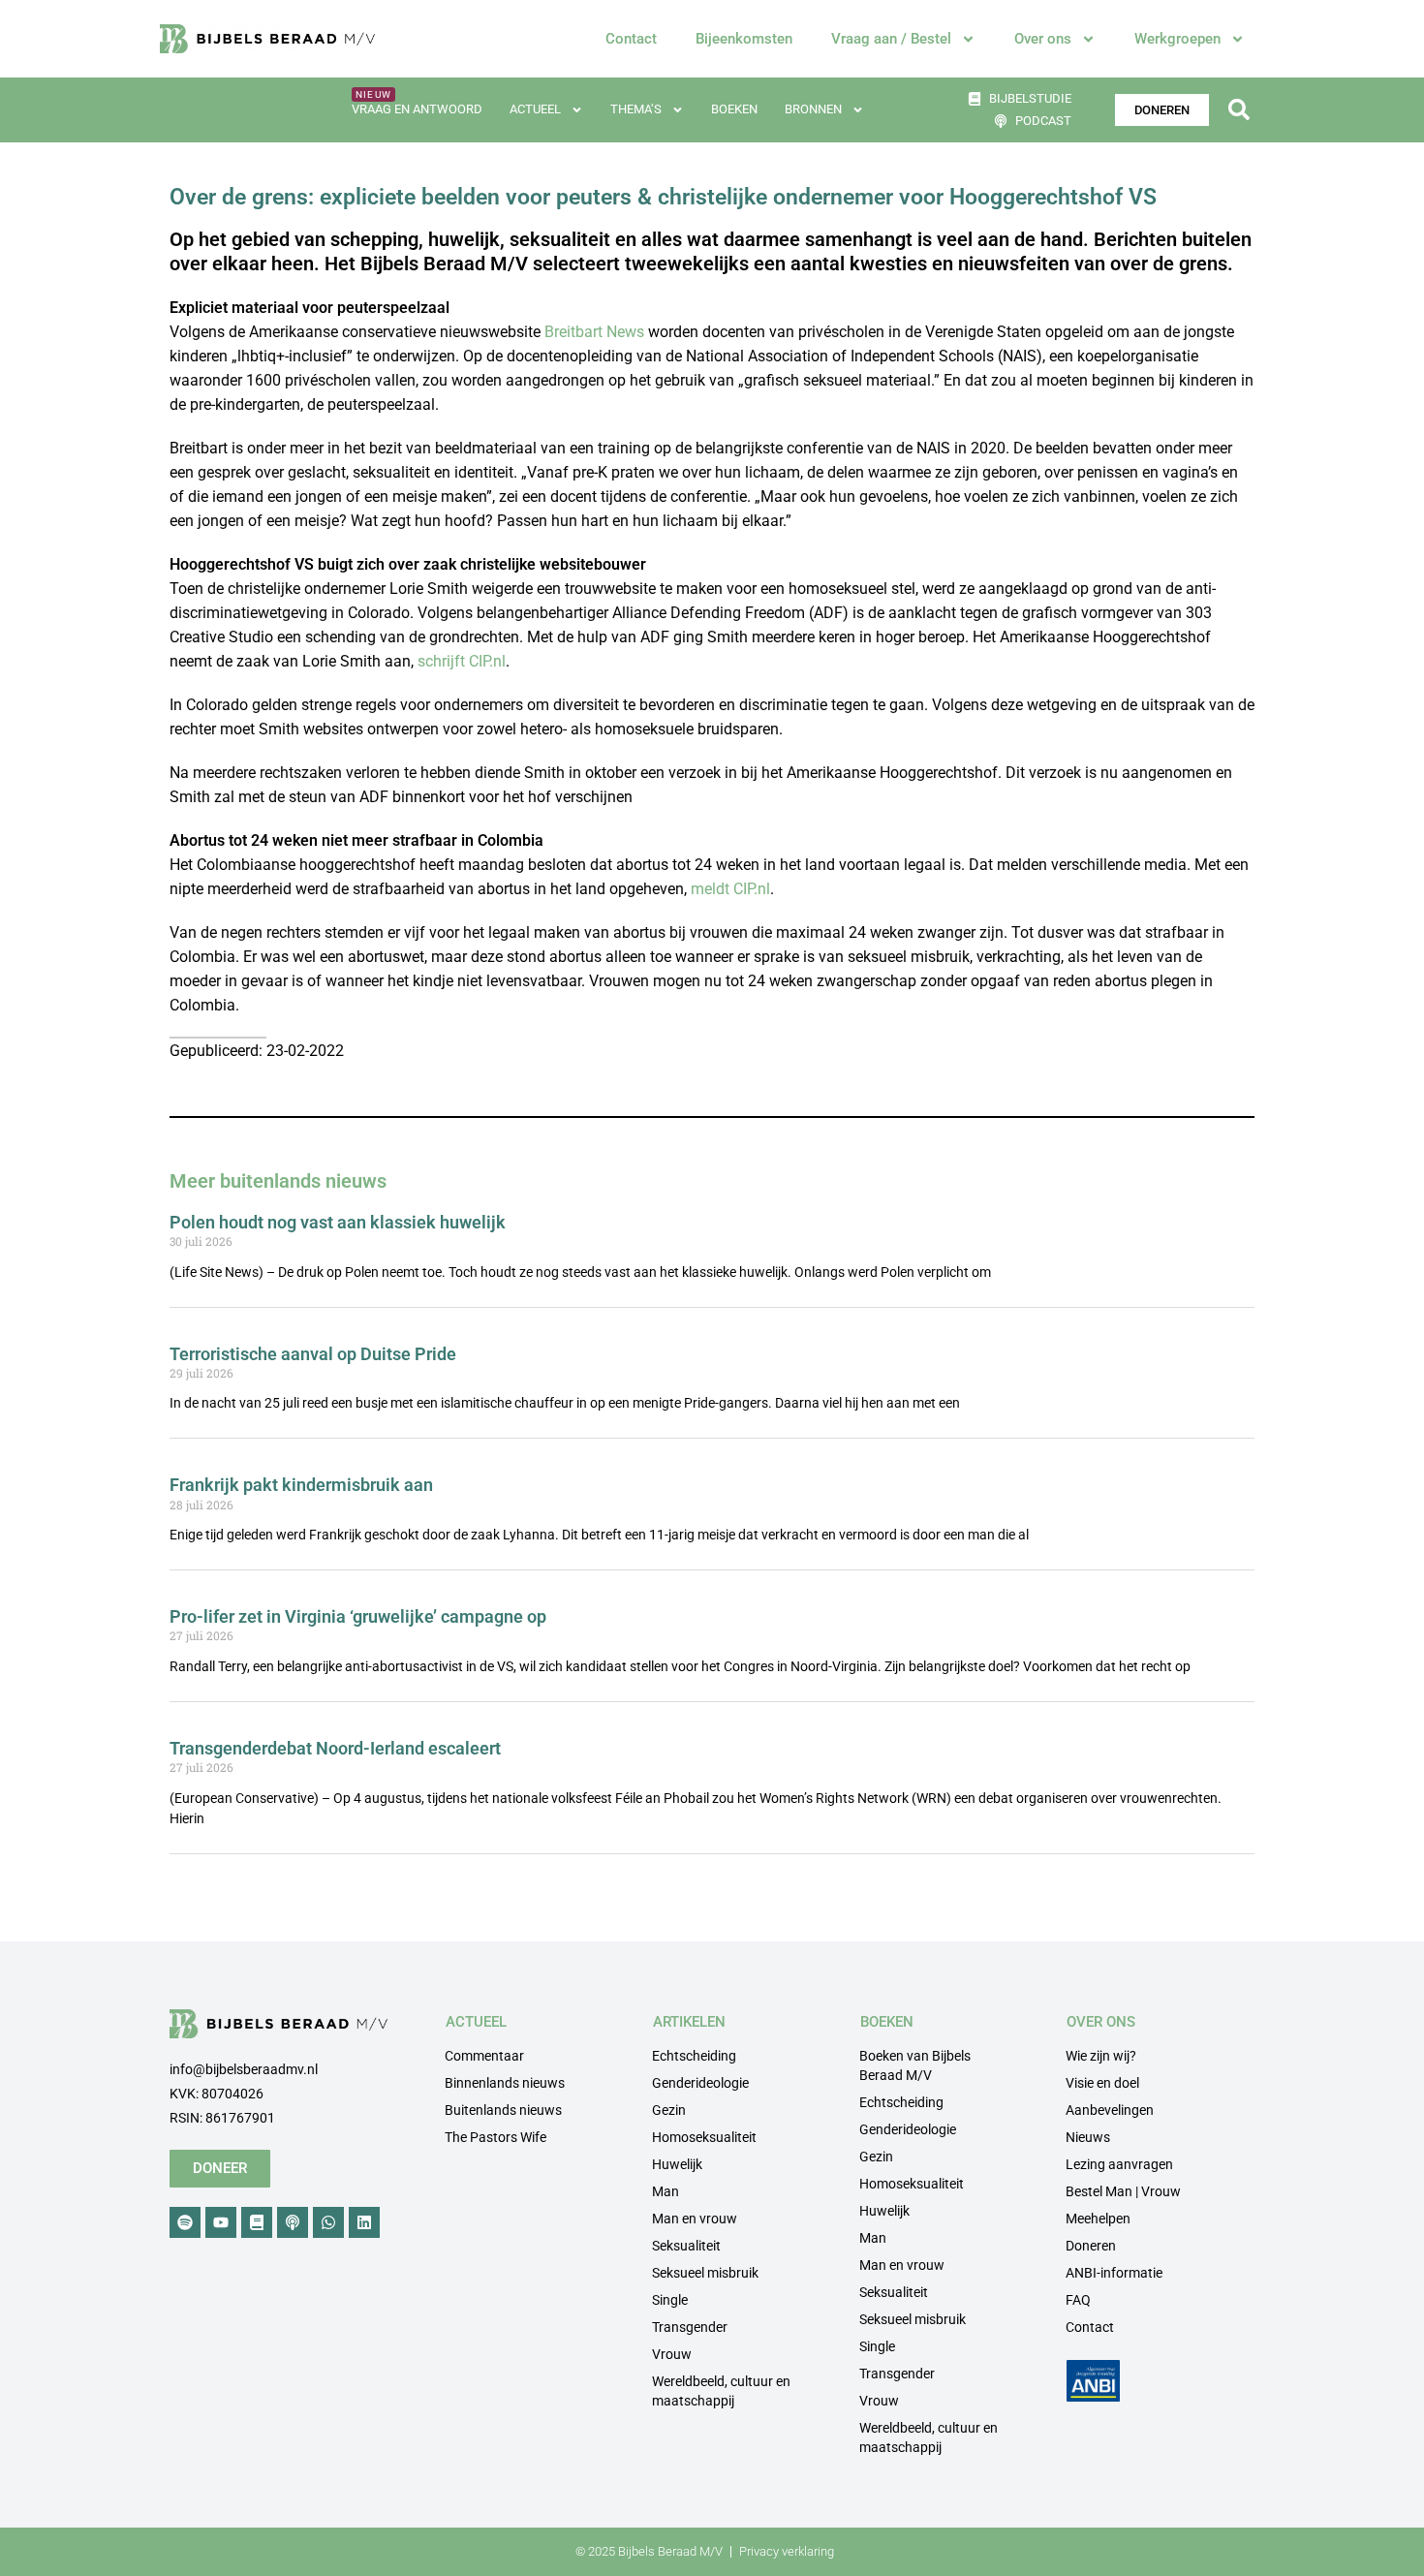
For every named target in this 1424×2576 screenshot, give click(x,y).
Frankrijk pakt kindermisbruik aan (301, 1485)
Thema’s (636, 109)
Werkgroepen (1177, 39)
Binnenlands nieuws (505, 2083)
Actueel (535, 109)
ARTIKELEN (689, 2022)
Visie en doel (1102, 2083)
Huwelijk (677, 2164)
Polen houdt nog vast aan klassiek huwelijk (338, 1222)
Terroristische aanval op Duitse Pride (313, 1354)
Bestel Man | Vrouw (1123, 2191)
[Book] (257, 2222)
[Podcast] (293, 2222)
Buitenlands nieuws (503, 2110)
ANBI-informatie (1114, 2273)
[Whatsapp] (328, 2222)
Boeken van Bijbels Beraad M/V (915, 2065)
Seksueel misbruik (705, 2273)
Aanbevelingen (1110, 2110)
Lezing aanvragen (1119, 2164)
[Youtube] (221, 2222)
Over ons (1043, 39)
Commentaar (484, 2056)
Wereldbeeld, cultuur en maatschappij (721, 2391)
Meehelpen (1098, 2219)
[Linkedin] (364, 2222)
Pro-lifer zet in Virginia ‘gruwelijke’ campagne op (358, 1616)
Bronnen (813, 109)
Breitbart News (594, 332)
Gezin (669, 2110)
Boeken (734, 109)
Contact (631, 39)
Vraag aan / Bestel (891, 39)
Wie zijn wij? (1101, 2056)
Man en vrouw (695, 2219)
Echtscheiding (694, 2056)
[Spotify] (185, 2222)
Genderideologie (700, 2083)
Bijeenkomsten (744, 39)
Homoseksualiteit (704, 2137)
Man (666, 2191)
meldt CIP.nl (730, 889)
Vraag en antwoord (417, 109)
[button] (1238, 110)
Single (670, 2300)
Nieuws (1088, 2137)
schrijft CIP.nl (462, 661)
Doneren (1091, 2246)
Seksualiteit (686, 2246)
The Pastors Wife (495, 2137)
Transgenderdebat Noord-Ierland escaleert (335, 1748)
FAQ (1078, 2300)
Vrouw (672, 2354)
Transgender (690, 2327)
